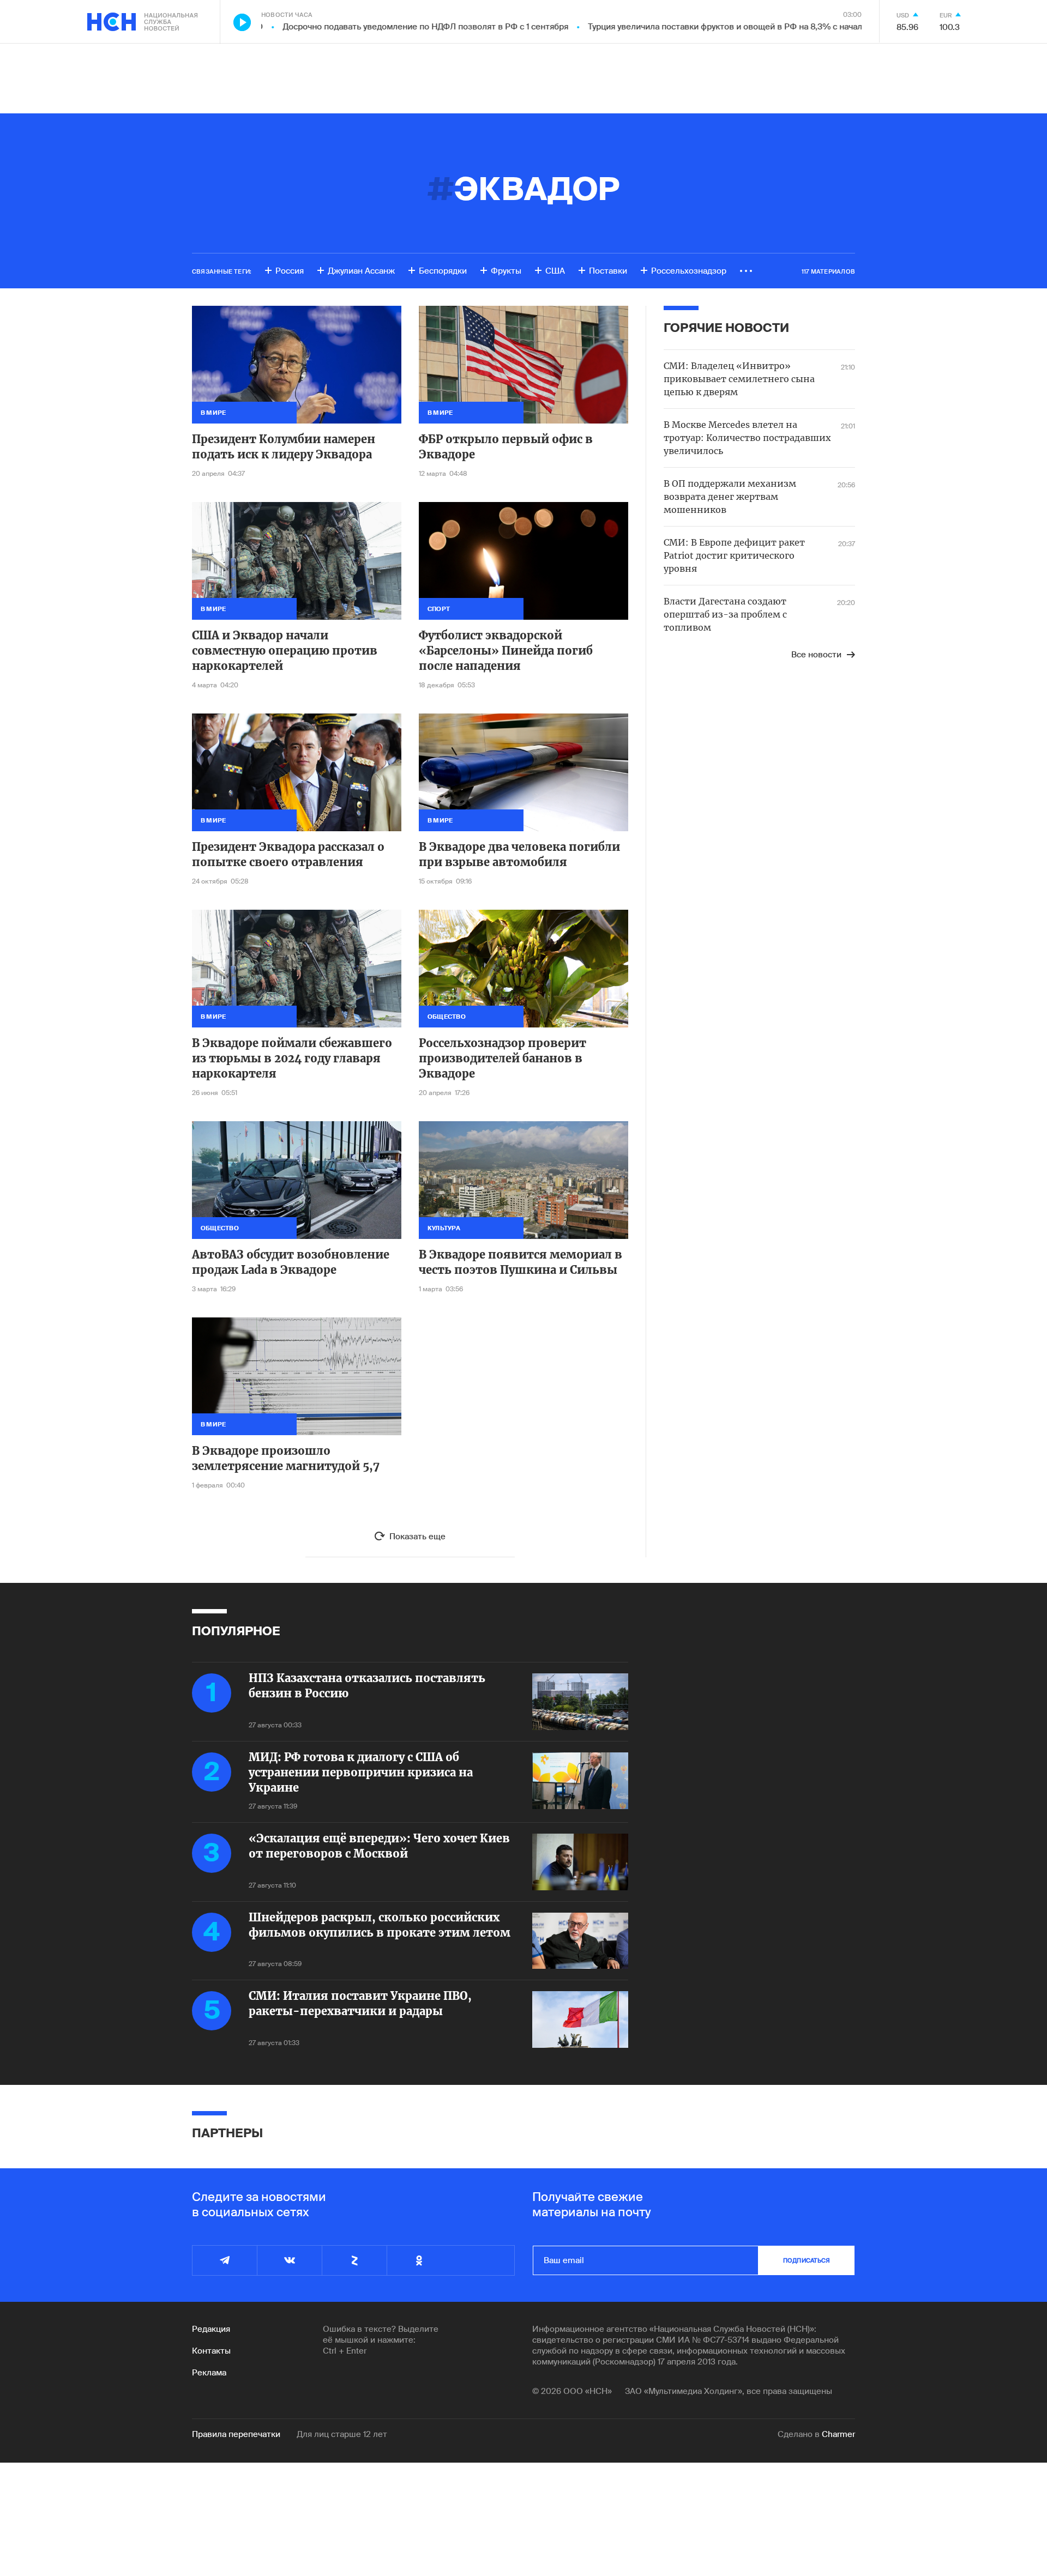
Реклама (209, 2373)
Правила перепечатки (236, 2434)
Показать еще (417, 1537)
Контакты (211, 2351)
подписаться (807, 2260)
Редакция (211, 2329)
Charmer (838, 2434)
